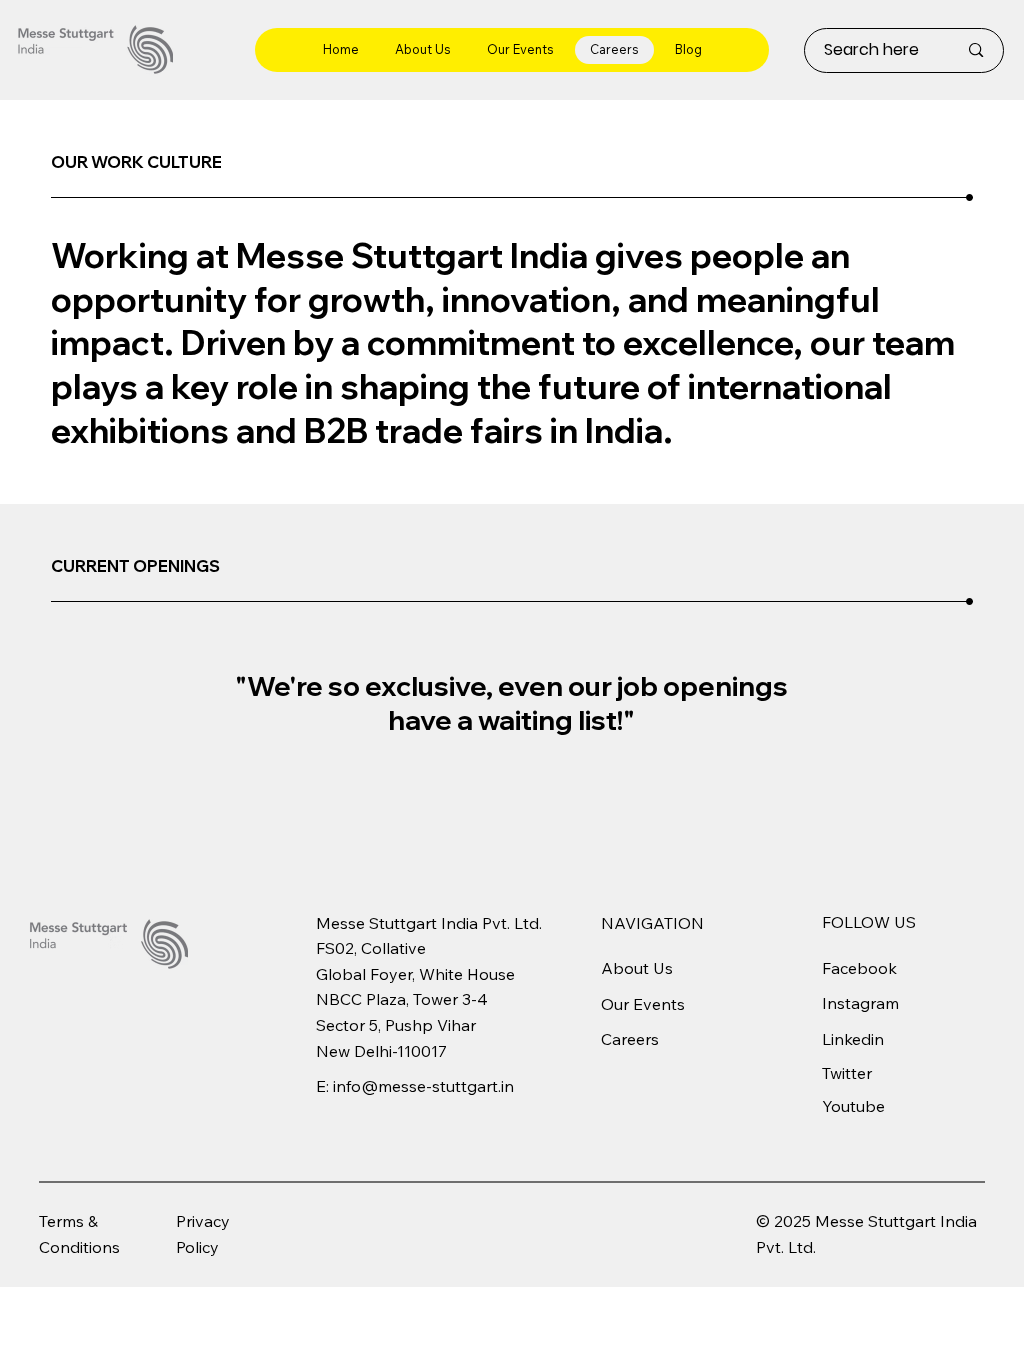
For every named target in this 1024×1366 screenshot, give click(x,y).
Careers (630, 1039)
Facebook (859, 968)
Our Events (643, 1004)
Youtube (853, 1106)
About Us (637, 968)
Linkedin (853, 1039)
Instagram (860, 1003)
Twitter (847, 1073)
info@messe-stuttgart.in (423, 1086)
